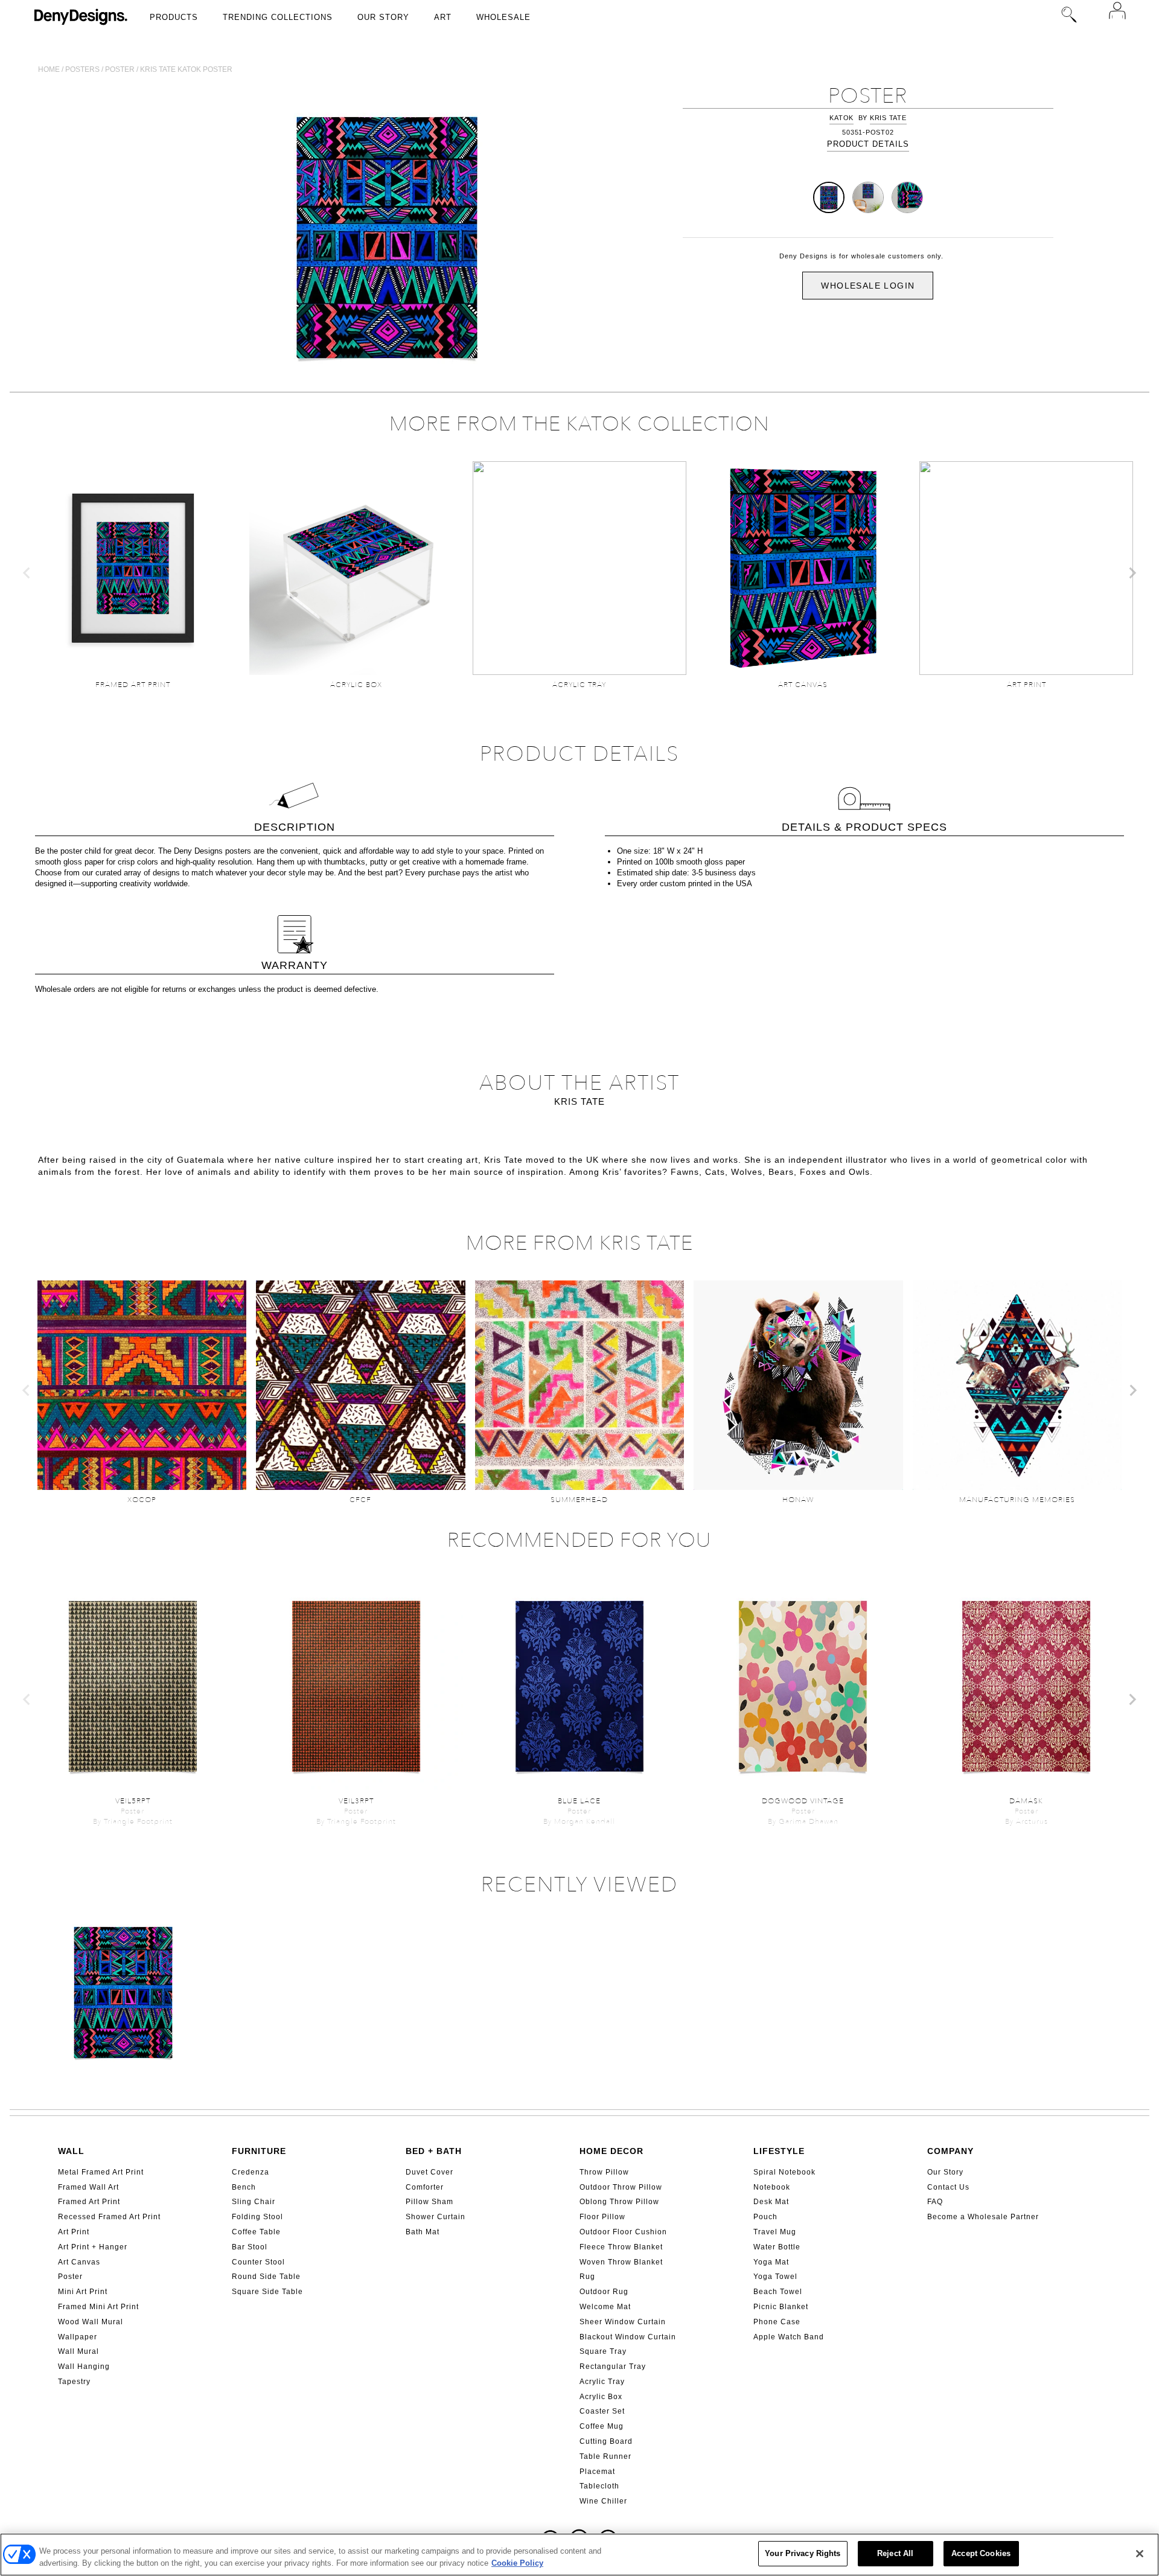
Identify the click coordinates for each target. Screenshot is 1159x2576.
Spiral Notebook (784, 2172)
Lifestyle (779, 2151)
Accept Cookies (981, 2553)
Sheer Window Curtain (623, 2322)
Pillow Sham (429, 2202)
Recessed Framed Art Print (109, 2217)
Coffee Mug (602, 2426)
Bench (244, 2187)
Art (443, 17)
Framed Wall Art (88, 2187)
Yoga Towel (775, 2277)
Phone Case (777, 2322)
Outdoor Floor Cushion (623, 2232)
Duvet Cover (429, 2172)
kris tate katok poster (186, 69)
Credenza (251, 2172)
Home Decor (611, 2151)
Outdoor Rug (604, 2292)
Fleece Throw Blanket (621, 2247)
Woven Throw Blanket (621, 2262)
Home (49, 69)
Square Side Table (267, 2292)
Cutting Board (606, 2441)
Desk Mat (771, 2202)
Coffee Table (256, 2232)
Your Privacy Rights (803, 2553)
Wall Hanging (84, 2367)
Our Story (383, 17)
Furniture (259, 2151)
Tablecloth (599, 2486)
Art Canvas (79, 2262)
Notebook (772, 2187)
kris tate (888, 118)
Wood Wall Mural (91, 2322)
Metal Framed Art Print (101, 2172)
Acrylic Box (601, 2397)
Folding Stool (257, 2217)
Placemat (597, 2472)
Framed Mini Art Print (98, 2307)
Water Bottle (777, 2247)
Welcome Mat (605, 2307)
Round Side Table (266, 2277)
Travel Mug (775, 2232)
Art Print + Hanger (93, 2247)
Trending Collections (278, 17)
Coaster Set (602, 2411)
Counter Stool (258, 2262)
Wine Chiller (603, 2501)
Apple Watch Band (789, 2337)
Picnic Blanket (781, 2307)
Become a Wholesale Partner (983, 2217)
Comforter (425, 2187)
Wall (71, 2151)
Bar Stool (250, 2247)
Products (174, 17)
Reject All (895, 2553)
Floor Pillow (602, 2217)
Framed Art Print (89, 2202)
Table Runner (605, 2456)
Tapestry (74, 2382)
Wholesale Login (868, 286)
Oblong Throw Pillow (619, 2202)
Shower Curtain (436, 2217)
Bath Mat (423, 2232)
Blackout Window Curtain (628, 2337)
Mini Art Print (83, 2292)
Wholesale (503, 17)
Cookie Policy (517, 2563)
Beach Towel (778, 2292)
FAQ (935, 2202)
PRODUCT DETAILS (868, 144)
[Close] (1140, 2554)
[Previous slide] (27, 573)
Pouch (765, 2217)
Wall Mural (78, 2351)
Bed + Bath (434, 2151)
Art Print (74, 2232)
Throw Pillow (604, 2172)
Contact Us (948, 2187)
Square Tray (603, 2351)
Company (950, 2151)
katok (841, 118)
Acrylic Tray (602, 2382)
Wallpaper (78, 2337)
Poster (120, 69)
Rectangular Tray (613, 2367)
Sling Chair (254, 2202)
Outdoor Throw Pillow (621, 2187)
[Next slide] (1132, 573)
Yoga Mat (771, 2262)
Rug (587, 2277)
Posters (82, 69)
